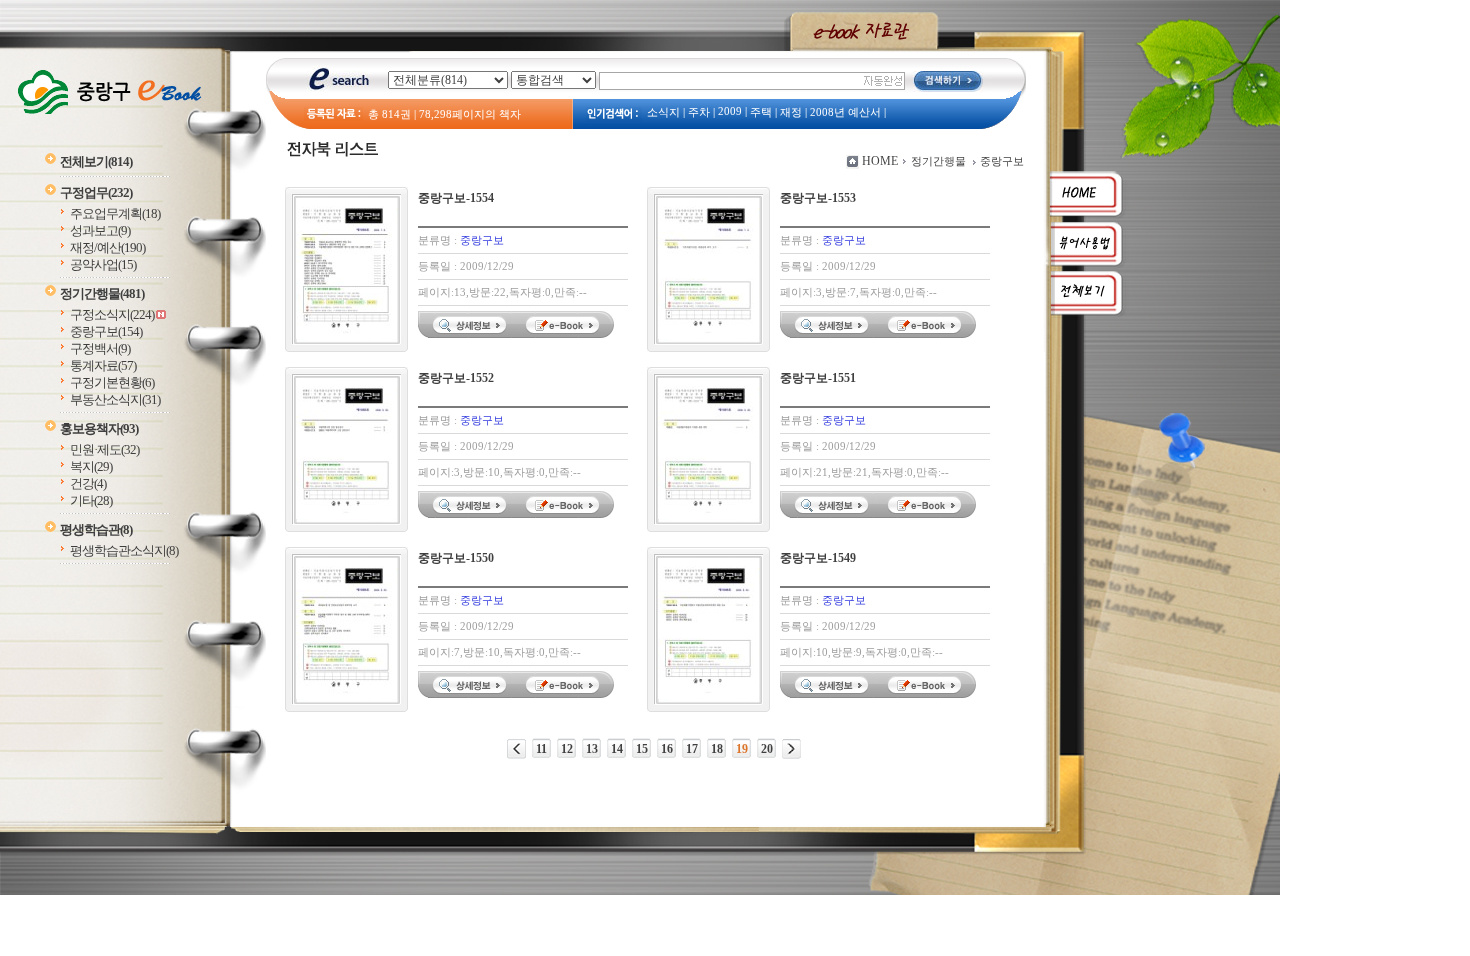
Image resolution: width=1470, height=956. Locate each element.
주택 (761, 112)
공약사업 (103, 264)
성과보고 (100, 230)
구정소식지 (112, 314)
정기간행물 (102, 293)
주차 (699, 112)
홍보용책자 (99, 428)
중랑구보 (106, 331)
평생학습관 (96, 529)
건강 (88, 483)
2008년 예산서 (845, 112)
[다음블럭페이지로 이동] (791, 749)
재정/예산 (107, 247)
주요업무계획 (115, 213)
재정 (791, 112)
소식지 (663, 112)
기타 (91, 500)
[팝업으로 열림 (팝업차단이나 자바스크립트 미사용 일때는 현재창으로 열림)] (565, 334)
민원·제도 (104, 449)
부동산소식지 (115, 399)
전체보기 (96, 161)
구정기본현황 (112, 382)
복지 (91, 466)
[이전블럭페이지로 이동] (516, 749)
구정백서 (100, 348)
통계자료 (103, 365)
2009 (730, 111)
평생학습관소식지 (124, 550)
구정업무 (96, 192)
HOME (880, 161)
